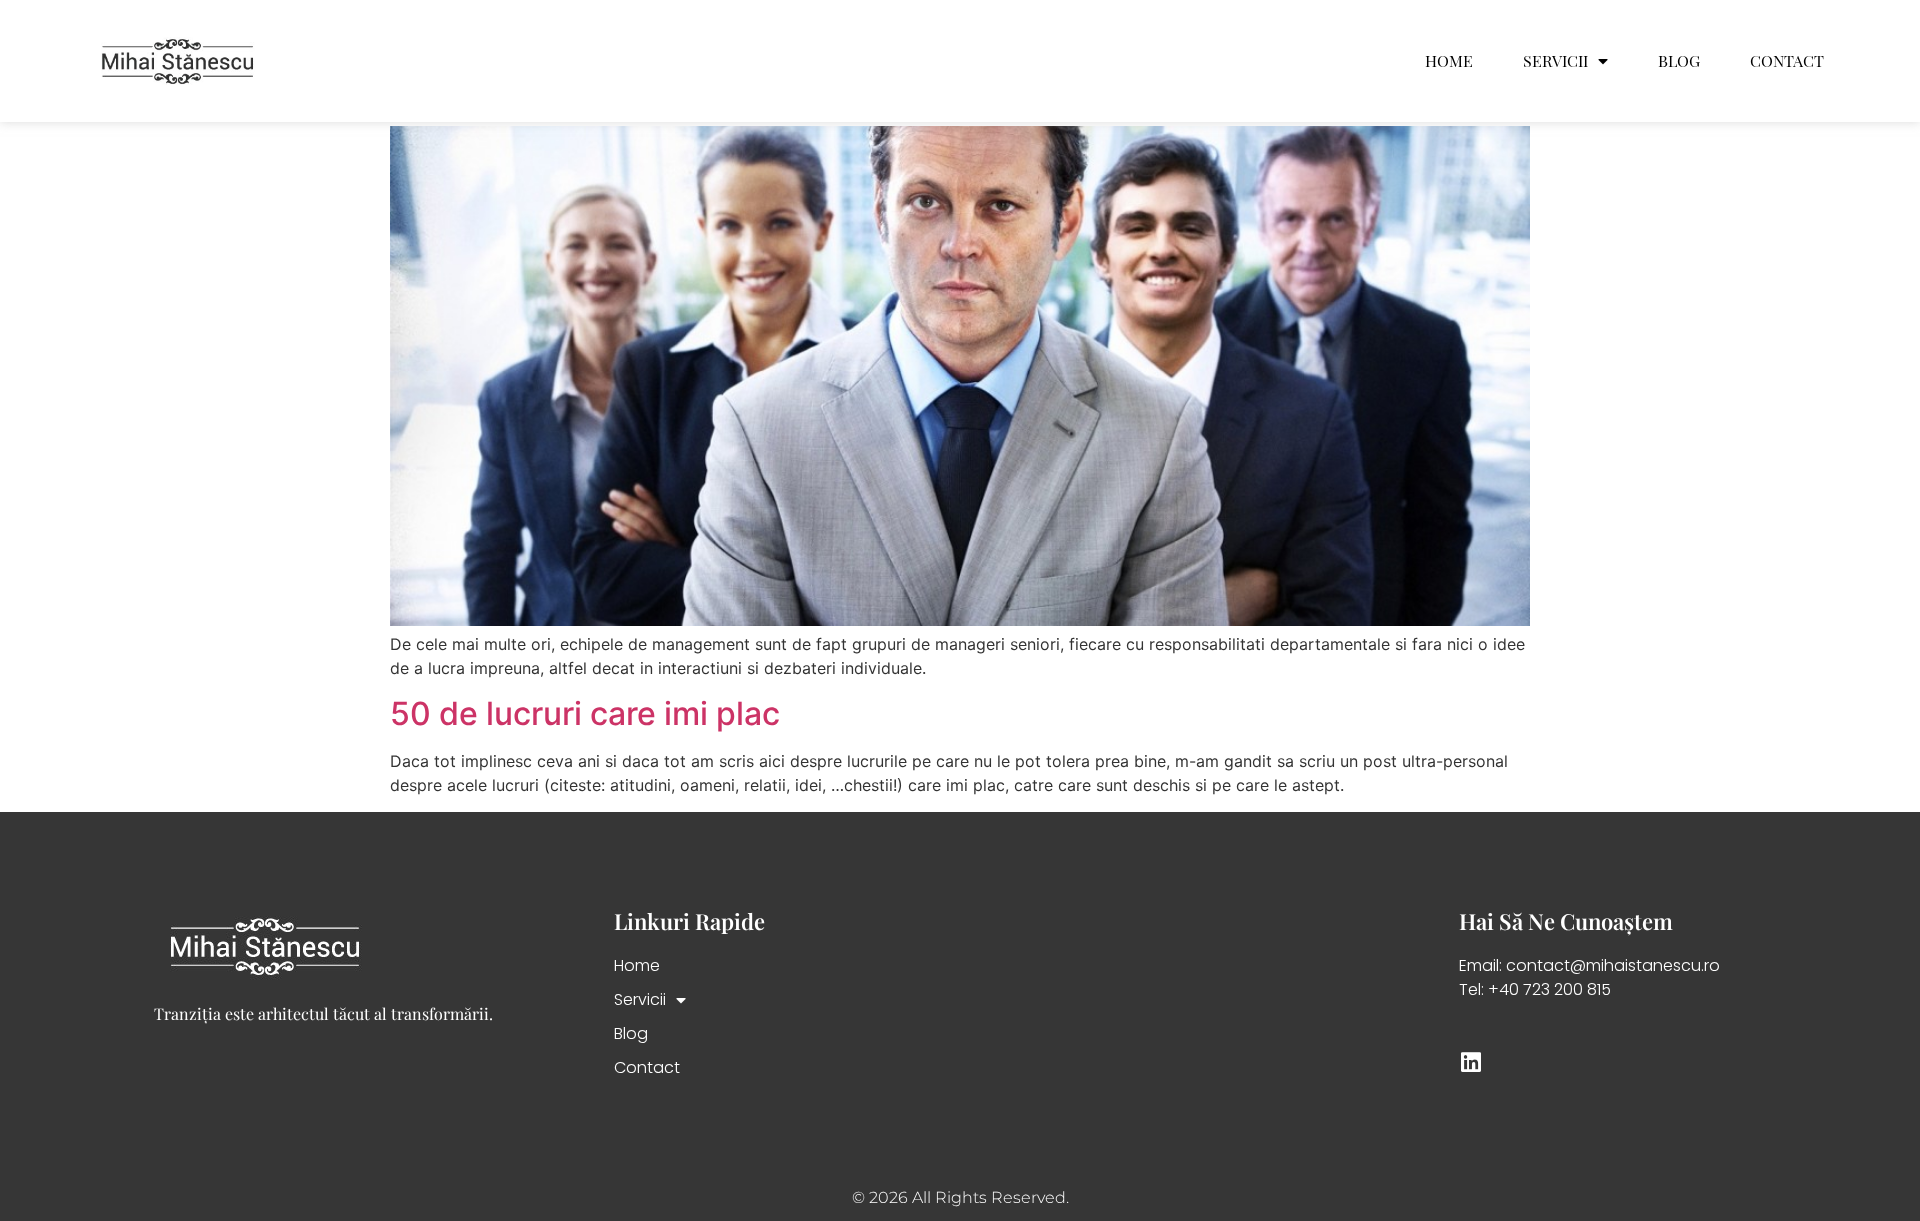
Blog (1679, 61)
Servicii (1555, 61)
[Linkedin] (1470, 1062)
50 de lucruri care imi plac (585, 713)
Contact (1787, 61)
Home (1449, 61)
